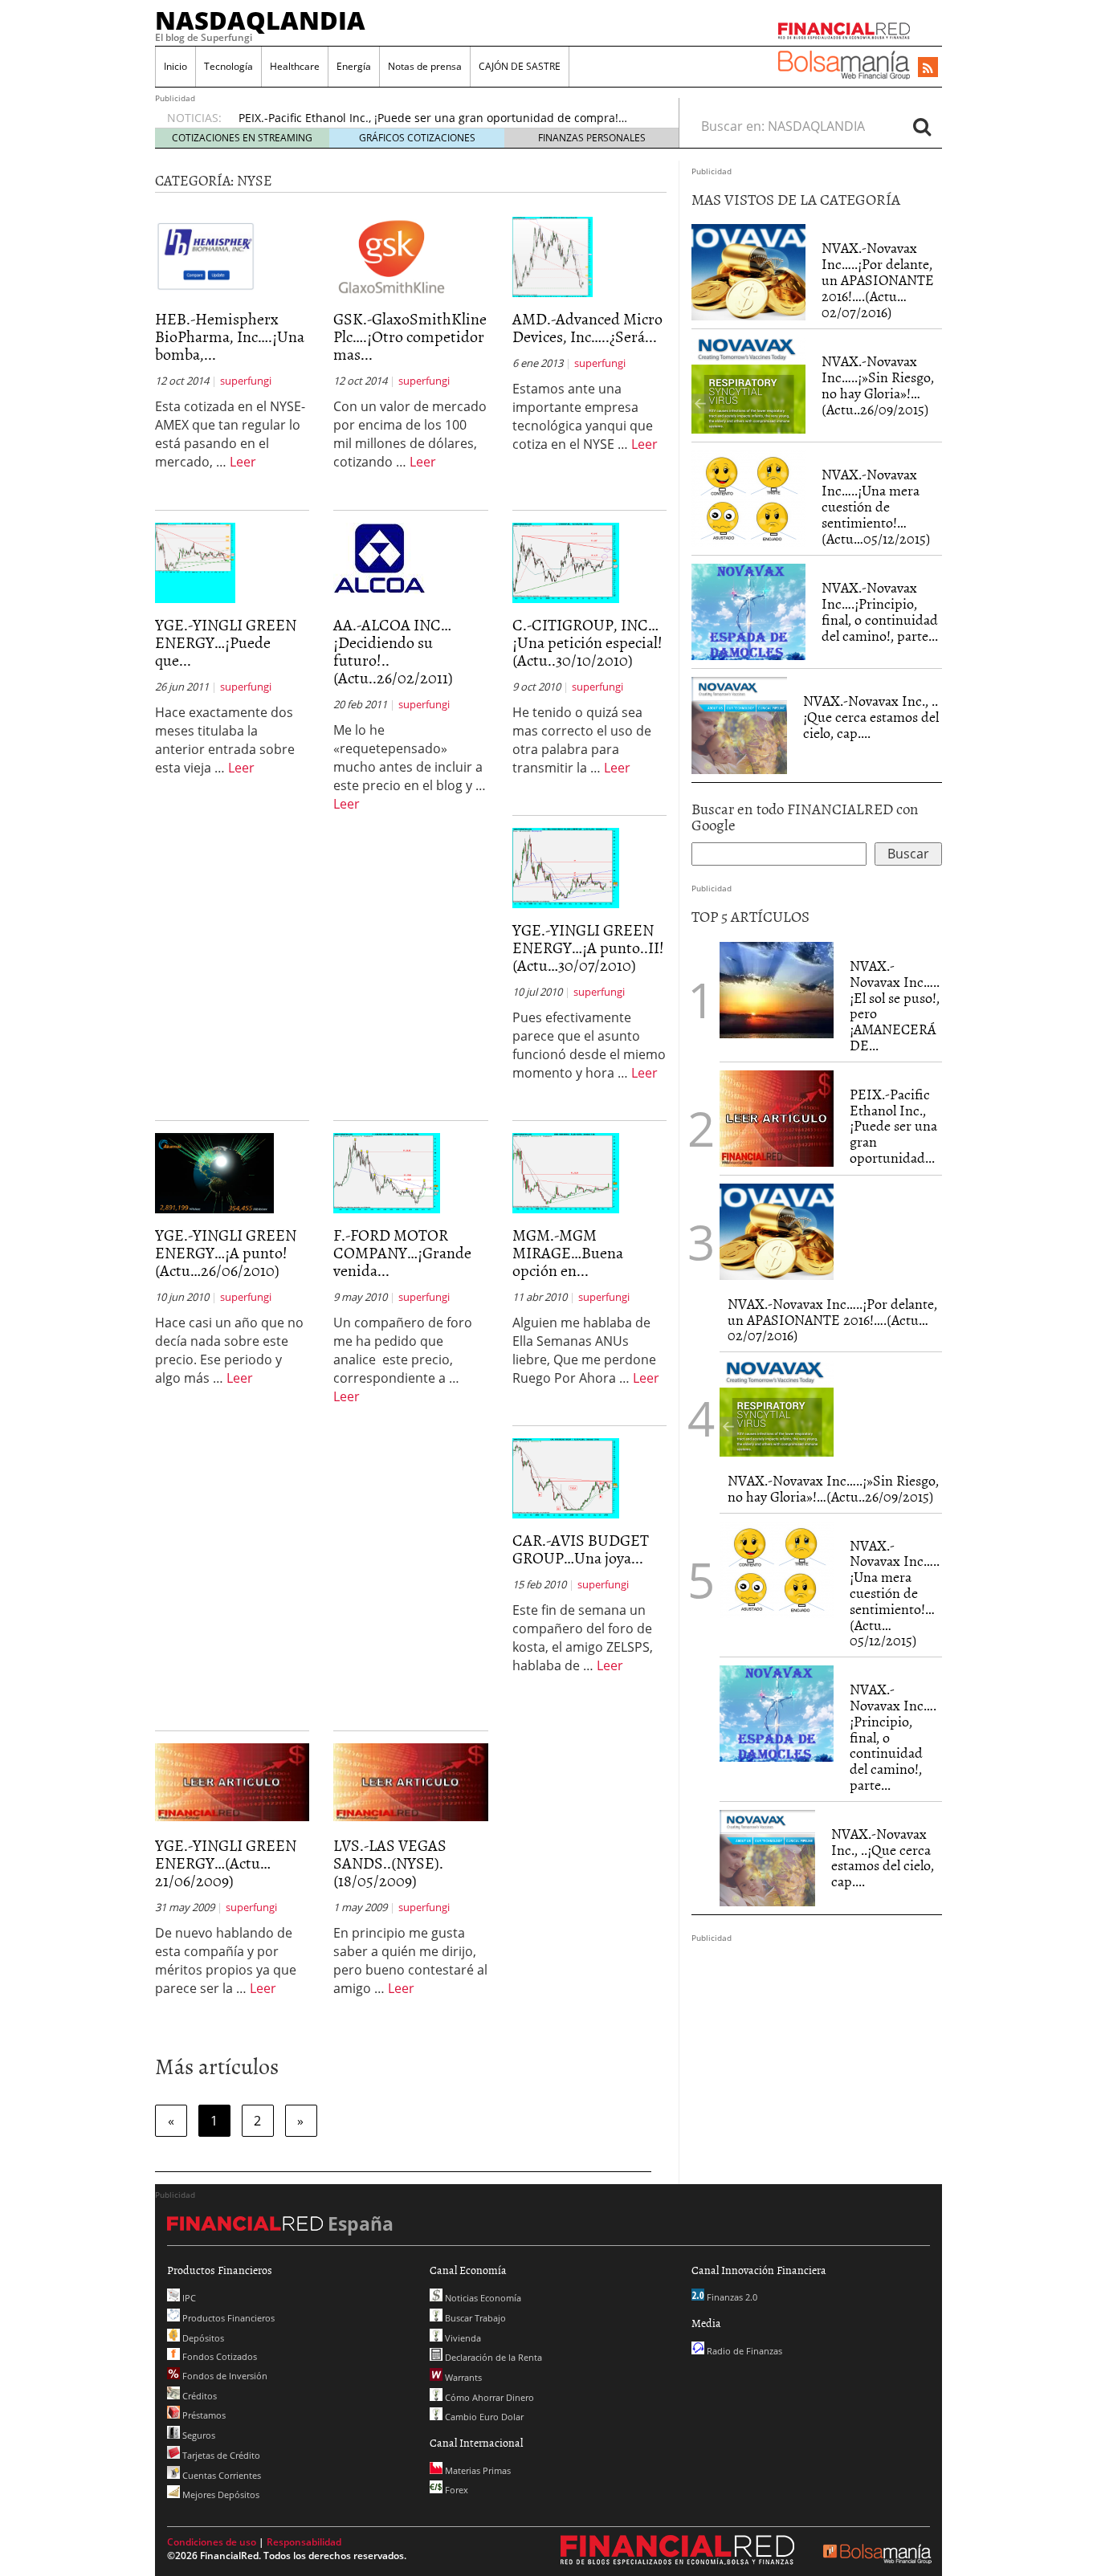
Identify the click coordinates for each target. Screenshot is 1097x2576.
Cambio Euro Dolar (483, 2417)
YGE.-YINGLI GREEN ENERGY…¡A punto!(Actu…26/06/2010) (226, 1252)
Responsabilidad (304, 2542)
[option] (443, 112)
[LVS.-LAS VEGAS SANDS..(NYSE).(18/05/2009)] (410, 1781)
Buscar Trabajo (474, 2318)
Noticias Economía (482, 2298)
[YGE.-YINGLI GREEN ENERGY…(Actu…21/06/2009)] (232, 1781)
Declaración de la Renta (492, 2357)
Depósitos (202, 2338)
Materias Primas (477, 2470)
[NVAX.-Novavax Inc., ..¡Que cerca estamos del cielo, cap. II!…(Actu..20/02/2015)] (739, 725)
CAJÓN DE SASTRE (520, 66)
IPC (188, 2298)
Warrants (462, 2377)
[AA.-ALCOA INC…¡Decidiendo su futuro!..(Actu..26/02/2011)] (379, 557)
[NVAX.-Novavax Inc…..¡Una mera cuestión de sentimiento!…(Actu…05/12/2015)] (748, 499)
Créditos (198, 2396)
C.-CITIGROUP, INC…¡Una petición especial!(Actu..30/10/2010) (587, 642)
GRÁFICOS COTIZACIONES (417, 138)
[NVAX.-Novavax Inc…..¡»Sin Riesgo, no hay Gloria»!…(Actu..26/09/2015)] (748, 385)
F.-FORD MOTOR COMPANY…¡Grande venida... (402, 1252)
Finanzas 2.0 (731, 2297)
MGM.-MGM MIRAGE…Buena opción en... (568, 1252)
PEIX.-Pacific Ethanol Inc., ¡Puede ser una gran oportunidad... (893, 1126)
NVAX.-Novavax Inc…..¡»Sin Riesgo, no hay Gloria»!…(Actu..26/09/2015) (878, 385)
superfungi (246, 381)
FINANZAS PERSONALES (592, 138)
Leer (243, 462)
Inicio (175, 66)
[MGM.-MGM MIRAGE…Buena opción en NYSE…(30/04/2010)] (566, 1172)
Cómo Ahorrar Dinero (488, 2397)
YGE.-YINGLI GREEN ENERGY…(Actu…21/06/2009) (226, 1862)
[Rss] (928, 68)
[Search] (922, 126)
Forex (455, 2490)
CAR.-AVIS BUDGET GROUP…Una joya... (581, 1548)
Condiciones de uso (212, 2542)
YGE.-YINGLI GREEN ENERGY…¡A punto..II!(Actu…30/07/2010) (588, 947)
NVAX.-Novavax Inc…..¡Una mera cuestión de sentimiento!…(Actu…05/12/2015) (876, 506)
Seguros (198, 2435)
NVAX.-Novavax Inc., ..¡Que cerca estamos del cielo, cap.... (871, 717)
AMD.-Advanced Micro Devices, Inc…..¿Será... (587, 327)
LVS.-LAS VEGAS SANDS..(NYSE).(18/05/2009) (390, 1862)
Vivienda (462, 2338)
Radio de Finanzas (743, 2351)
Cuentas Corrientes (220, 2475)
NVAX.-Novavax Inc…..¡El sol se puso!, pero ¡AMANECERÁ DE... (895, 1005)
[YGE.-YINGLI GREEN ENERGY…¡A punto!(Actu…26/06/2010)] (214, 1172)
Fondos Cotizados (218, 2356)
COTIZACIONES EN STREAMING (242, 138)
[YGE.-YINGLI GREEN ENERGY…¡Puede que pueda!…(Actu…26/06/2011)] (195, 562)
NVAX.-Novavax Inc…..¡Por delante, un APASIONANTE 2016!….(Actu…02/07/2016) (878, 279)
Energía (354, 66)
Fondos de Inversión (224, 2376)
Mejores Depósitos (220, 2494)
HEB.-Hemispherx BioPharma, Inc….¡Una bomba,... (230, 336)
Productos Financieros (227, 2318)
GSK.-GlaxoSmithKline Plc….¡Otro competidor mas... (410, 336)
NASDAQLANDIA (260, 20)
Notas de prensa (425, 66)
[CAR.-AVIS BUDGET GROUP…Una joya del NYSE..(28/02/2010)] (566, 1478)
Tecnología (228, 66)
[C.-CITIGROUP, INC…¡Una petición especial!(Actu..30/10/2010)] (566, 562)
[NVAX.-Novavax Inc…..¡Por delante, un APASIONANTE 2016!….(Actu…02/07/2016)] (748, 272)
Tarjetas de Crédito (220, 2455)
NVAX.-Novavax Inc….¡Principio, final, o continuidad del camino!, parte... (880, 611)
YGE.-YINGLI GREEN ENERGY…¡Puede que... (226, 642)
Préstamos (203, 2415)
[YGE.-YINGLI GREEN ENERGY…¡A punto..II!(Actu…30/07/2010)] (566, 867)
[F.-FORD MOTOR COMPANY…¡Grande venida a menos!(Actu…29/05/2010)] (387, 1172)
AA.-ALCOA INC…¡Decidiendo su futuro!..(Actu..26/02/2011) (393, 650)
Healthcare (295, 66)
